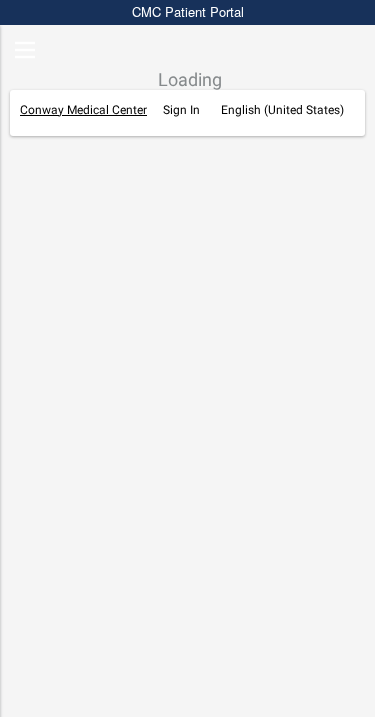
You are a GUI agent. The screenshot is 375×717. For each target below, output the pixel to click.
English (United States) (282, 110)
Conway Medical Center (83, 110)
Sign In (181, 110)
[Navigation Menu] (25, 52)
